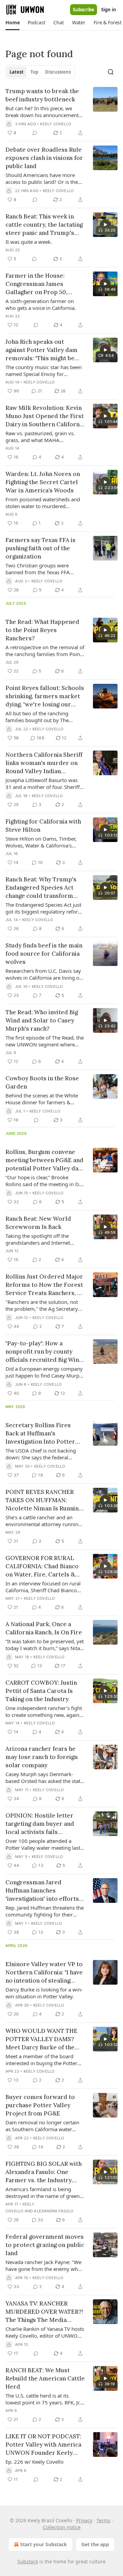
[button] (12, 23)
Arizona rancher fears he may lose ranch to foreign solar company (42, 1757)
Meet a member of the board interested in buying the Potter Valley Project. (41, 2060)
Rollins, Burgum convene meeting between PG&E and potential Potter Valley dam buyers (45, 1160)
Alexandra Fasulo (53, 2211)
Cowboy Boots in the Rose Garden (42, 1082)
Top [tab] (34, 72)
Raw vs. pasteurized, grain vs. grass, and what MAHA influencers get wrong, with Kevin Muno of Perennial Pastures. (45, 437)
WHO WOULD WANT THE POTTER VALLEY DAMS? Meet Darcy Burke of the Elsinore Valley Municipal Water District (42, 2039)
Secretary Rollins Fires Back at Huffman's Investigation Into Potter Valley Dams (40, 1434)
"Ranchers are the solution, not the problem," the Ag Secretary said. (42, 1305)
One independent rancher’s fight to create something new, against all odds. (44, 1711)
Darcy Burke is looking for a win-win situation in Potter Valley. (44, 1993)
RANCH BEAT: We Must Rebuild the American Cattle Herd (45, 2378)
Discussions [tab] (58, 72)
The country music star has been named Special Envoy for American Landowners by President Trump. (44, 370)
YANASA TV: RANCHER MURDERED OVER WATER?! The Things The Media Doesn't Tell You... (44, 2312)
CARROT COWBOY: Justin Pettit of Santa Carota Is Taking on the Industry (41, 1691)
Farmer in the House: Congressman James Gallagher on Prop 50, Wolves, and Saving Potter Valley (42, 284)
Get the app (95, 2544)
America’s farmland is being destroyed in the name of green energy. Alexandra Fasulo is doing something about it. (43, 2192)
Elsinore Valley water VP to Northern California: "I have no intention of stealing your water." (44, 1972)
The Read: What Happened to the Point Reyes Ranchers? (42, 630)
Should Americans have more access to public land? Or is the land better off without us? (42, 178)
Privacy (84, 2520)
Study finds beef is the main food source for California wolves (44, 954)
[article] (61, 112)
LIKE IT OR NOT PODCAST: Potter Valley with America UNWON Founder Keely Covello (43, 2445)
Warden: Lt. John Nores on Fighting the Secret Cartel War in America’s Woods (43, 482)
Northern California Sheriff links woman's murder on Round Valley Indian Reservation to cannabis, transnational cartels (44, 763)
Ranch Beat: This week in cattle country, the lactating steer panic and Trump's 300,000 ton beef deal (44, 225)
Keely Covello (56, 124)
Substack (28, 2561)
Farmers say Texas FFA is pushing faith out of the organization (40, 548)
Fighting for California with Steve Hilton (43, 826)
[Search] (111, 72)
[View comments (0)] (35, 133)
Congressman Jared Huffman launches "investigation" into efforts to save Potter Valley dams (43, 1891)
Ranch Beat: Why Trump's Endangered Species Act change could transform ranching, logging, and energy (41, 888)
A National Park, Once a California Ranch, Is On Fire (44, 1628)
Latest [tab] (17, 72)
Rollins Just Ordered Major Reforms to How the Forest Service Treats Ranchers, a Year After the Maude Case (44, 1285)
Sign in (109, 10)
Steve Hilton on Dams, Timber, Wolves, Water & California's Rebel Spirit (41, 842)
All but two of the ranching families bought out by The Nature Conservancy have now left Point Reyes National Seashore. (41, 717)
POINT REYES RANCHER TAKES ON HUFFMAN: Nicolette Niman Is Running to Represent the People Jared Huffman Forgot (44, 1500)
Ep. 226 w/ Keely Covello (35, 2462)
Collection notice (62, 2527)
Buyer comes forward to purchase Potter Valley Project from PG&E (40, 2105)
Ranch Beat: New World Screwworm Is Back (38, 1223)
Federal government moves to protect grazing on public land (45, 2245)
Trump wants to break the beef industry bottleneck (42, 95)
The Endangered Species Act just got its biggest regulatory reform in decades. (44, 908)
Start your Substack (44, 2544)
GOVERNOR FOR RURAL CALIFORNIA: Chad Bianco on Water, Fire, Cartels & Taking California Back (42, 1566)
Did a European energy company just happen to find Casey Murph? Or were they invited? (45, 1372)
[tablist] (40, 72)
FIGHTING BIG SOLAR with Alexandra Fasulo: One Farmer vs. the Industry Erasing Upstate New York (44, 2172)
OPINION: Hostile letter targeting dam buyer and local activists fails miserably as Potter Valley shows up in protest (43, 1824)
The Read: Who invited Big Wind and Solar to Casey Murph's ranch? (42, 1020)
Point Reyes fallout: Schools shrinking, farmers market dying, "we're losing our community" (45, 696)
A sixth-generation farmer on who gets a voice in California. (41, 304)
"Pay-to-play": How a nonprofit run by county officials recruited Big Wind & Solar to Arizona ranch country (44, 1352)
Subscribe (84, 10)
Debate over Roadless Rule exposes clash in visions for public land (44, 158)
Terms (103, 2520)
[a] (105, 225)
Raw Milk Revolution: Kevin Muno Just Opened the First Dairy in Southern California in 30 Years (45, 416)
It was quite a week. (29, 242)
